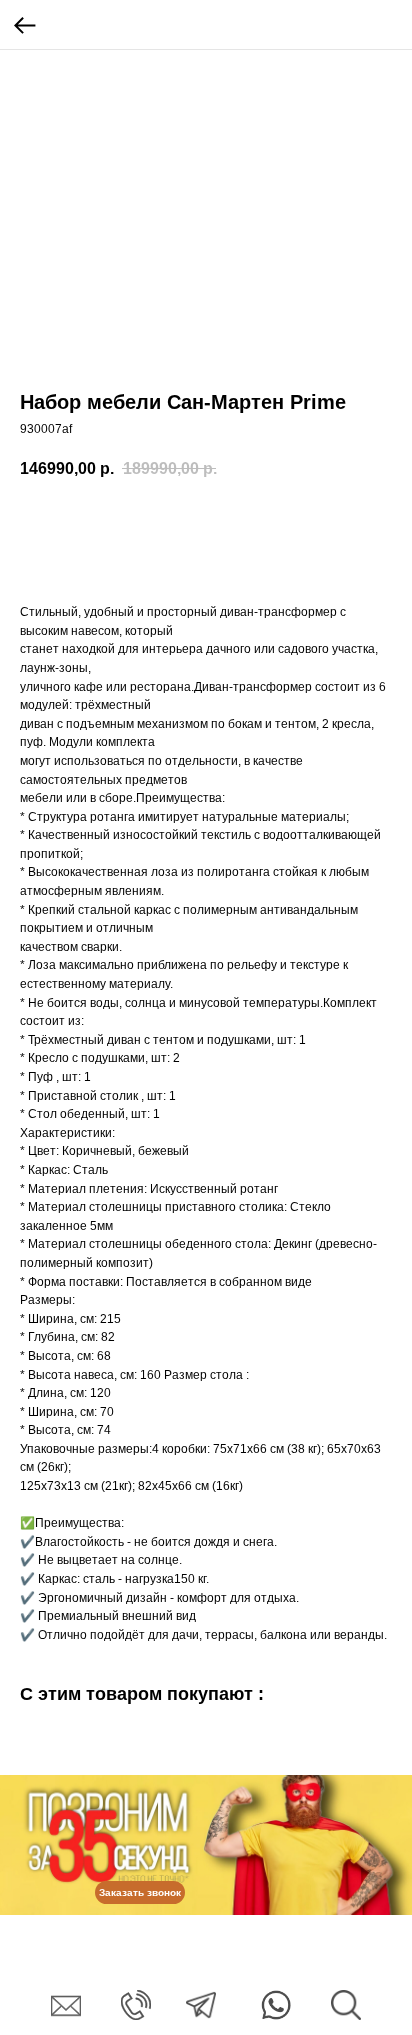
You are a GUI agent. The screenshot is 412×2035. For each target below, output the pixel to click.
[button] (140, 1892)
